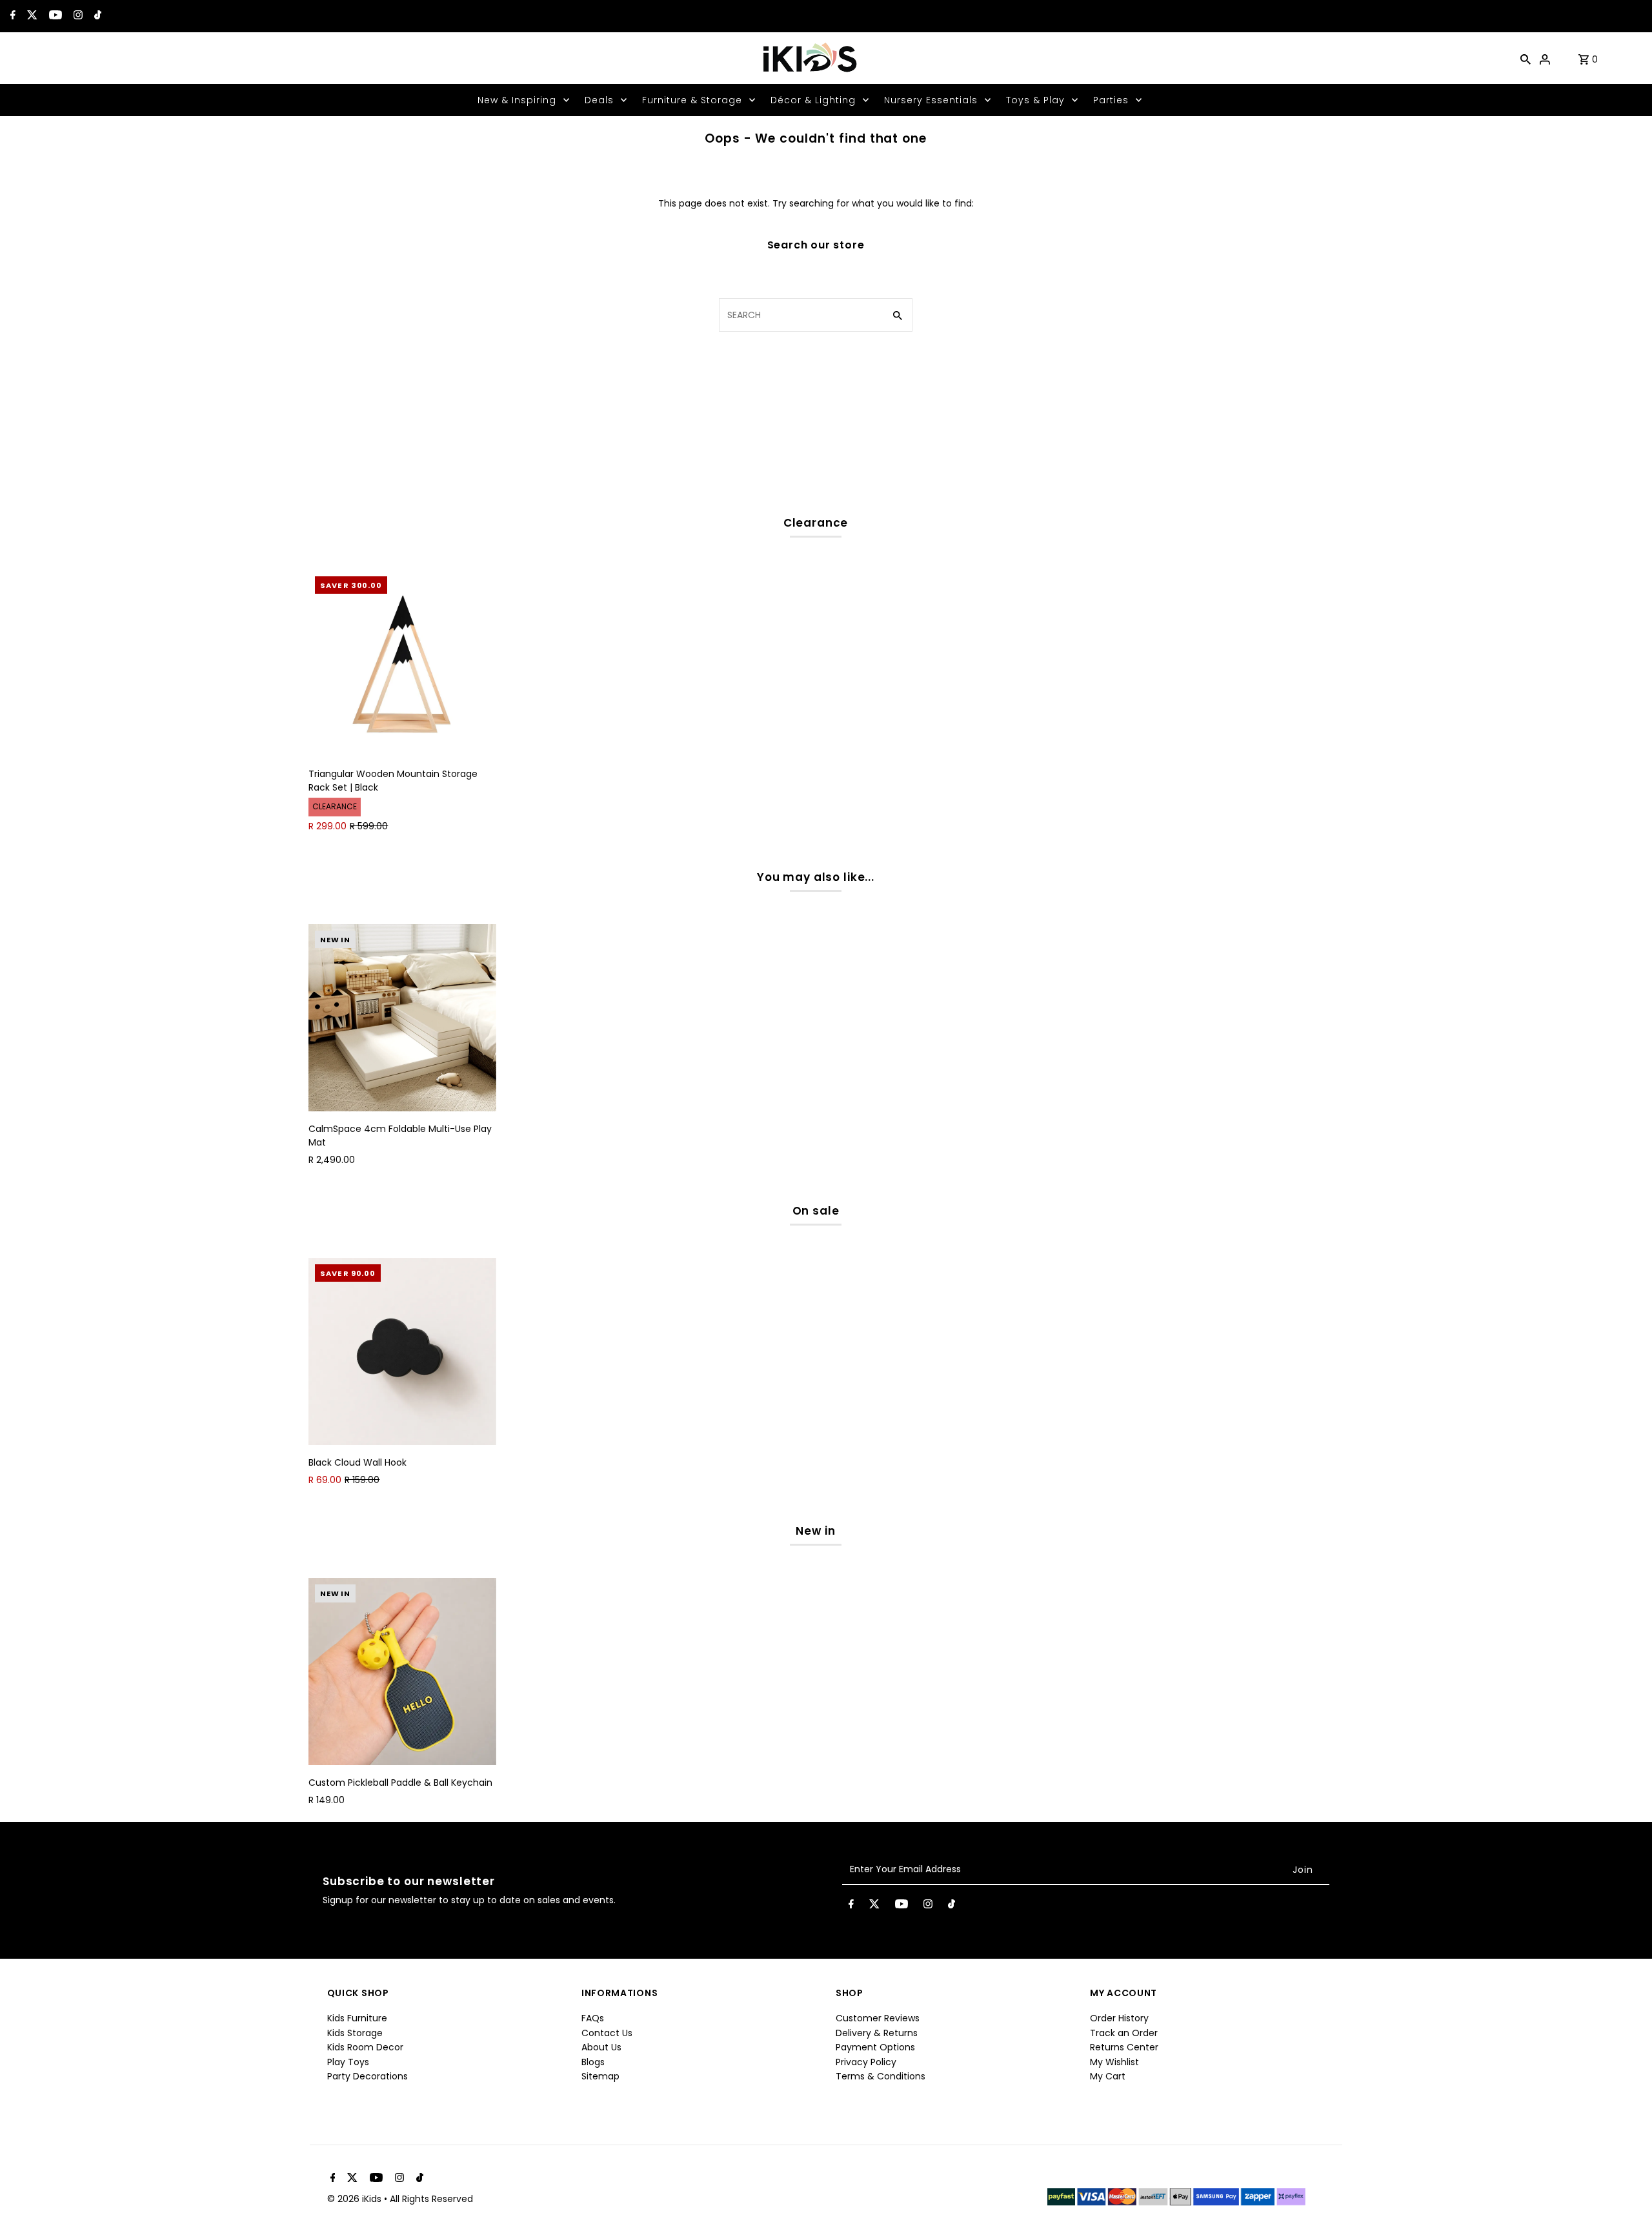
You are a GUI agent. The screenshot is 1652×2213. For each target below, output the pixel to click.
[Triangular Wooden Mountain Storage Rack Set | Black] (402, 663)
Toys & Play (1035, 100)
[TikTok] (96, 16)
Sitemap (600, 2076)
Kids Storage (355, 2033)
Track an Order (1124, 2033)
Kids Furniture (357, 2018)
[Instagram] (76, 16)
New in (815, 1531)
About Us (601, 2047)
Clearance (816, 523)
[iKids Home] (809, 58)
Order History (1119, 2018)
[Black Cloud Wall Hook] (402, 1351)
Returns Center (1124, 2047)
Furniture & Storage (692, 100)
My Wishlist (1114, 2062)
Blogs (593, 2062)
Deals (599, 100)
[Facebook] (11, 16)
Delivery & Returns (877, 2033)
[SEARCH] (1526, 58)
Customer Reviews (878, 2018)
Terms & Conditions (881, 2076)
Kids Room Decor (365, 2047)
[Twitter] (31, 16)
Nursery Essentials (931, 100)
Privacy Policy (866, 2062)
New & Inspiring (517, 100)
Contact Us (607, 2033)
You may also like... (816, 877)
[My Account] (1545, 58)
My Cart (1108, 2076)
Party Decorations (368, 2076)
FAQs (593, 2018)
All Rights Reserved (431, 2199)
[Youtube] (54, 16)
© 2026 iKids (356, 2199)
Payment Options (875, 2047)
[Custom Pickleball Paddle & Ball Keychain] (402, 1672)
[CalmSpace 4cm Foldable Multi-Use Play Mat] (402, 1018)
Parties (1111, 100)
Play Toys (348, 2062)
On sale (816, 1211)
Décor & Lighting (813, 100)
